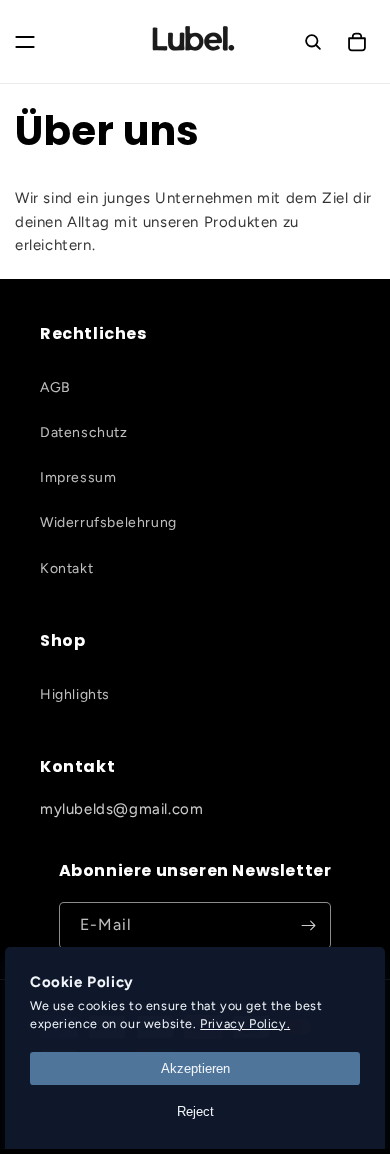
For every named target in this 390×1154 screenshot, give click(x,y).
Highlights (75, 694)
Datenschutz (84, 432)
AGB (55, 387)
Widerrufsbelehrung (108, 522)
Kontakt (66, 568)
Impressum (78, 477)
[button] (25, 42)
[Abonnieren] (308, 925)
